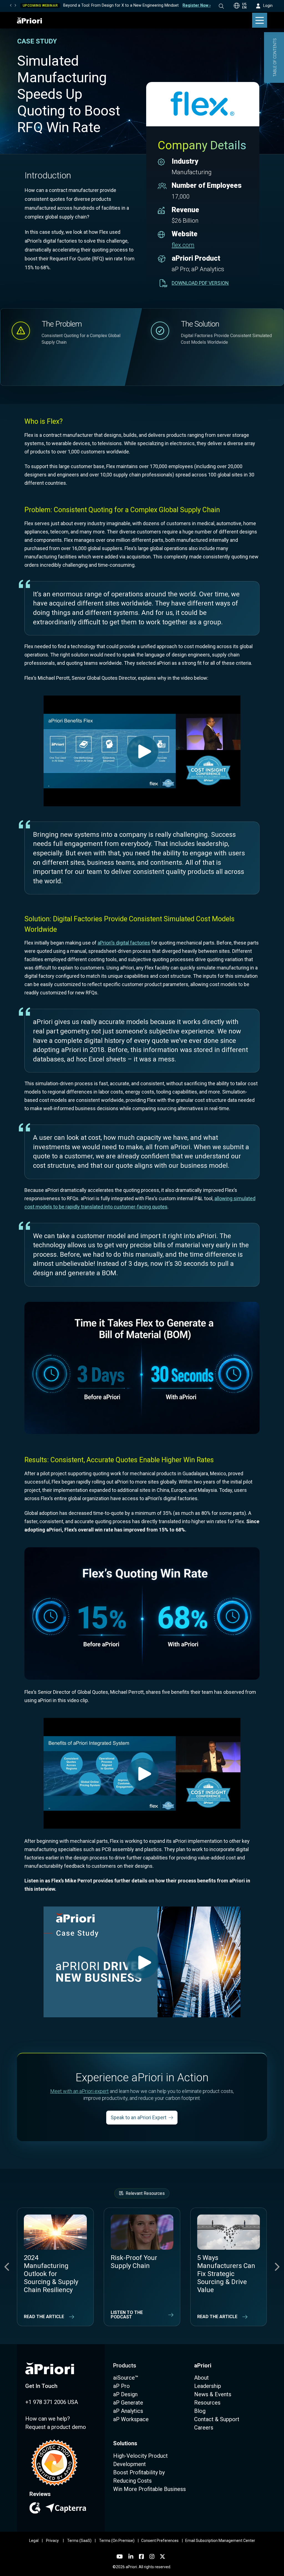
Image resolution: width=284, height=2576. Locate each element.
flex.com (183, 245)
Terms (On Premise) (117, 2541)
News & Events (213, 2394)
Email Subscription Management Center (220, 2541)
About (201, 2378)
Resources (207, 2403)
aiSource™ (126, 2378)
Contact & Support (217, 2419)
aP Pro (121, 2386)
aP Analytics (128, 2411)
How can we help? (48, 2419)
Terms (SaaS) (79, 2541)
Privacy (52, 2541)
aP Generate (128, 2403)
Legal (34, 2541)
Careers (204, 2428)
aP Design (125, 2394)
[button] (225, 6)
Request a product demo (56, 2427)
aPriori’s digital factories (124, 943)
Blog (200, 2411)
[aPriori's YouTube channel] (120, 2557)
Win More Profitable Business (149, 2489)
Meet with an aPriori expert (79, 2091)
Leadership (208, 2386)
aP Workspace (131, 2419)
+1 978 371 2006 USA (52, 2402)
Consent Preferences (160, 2541)
